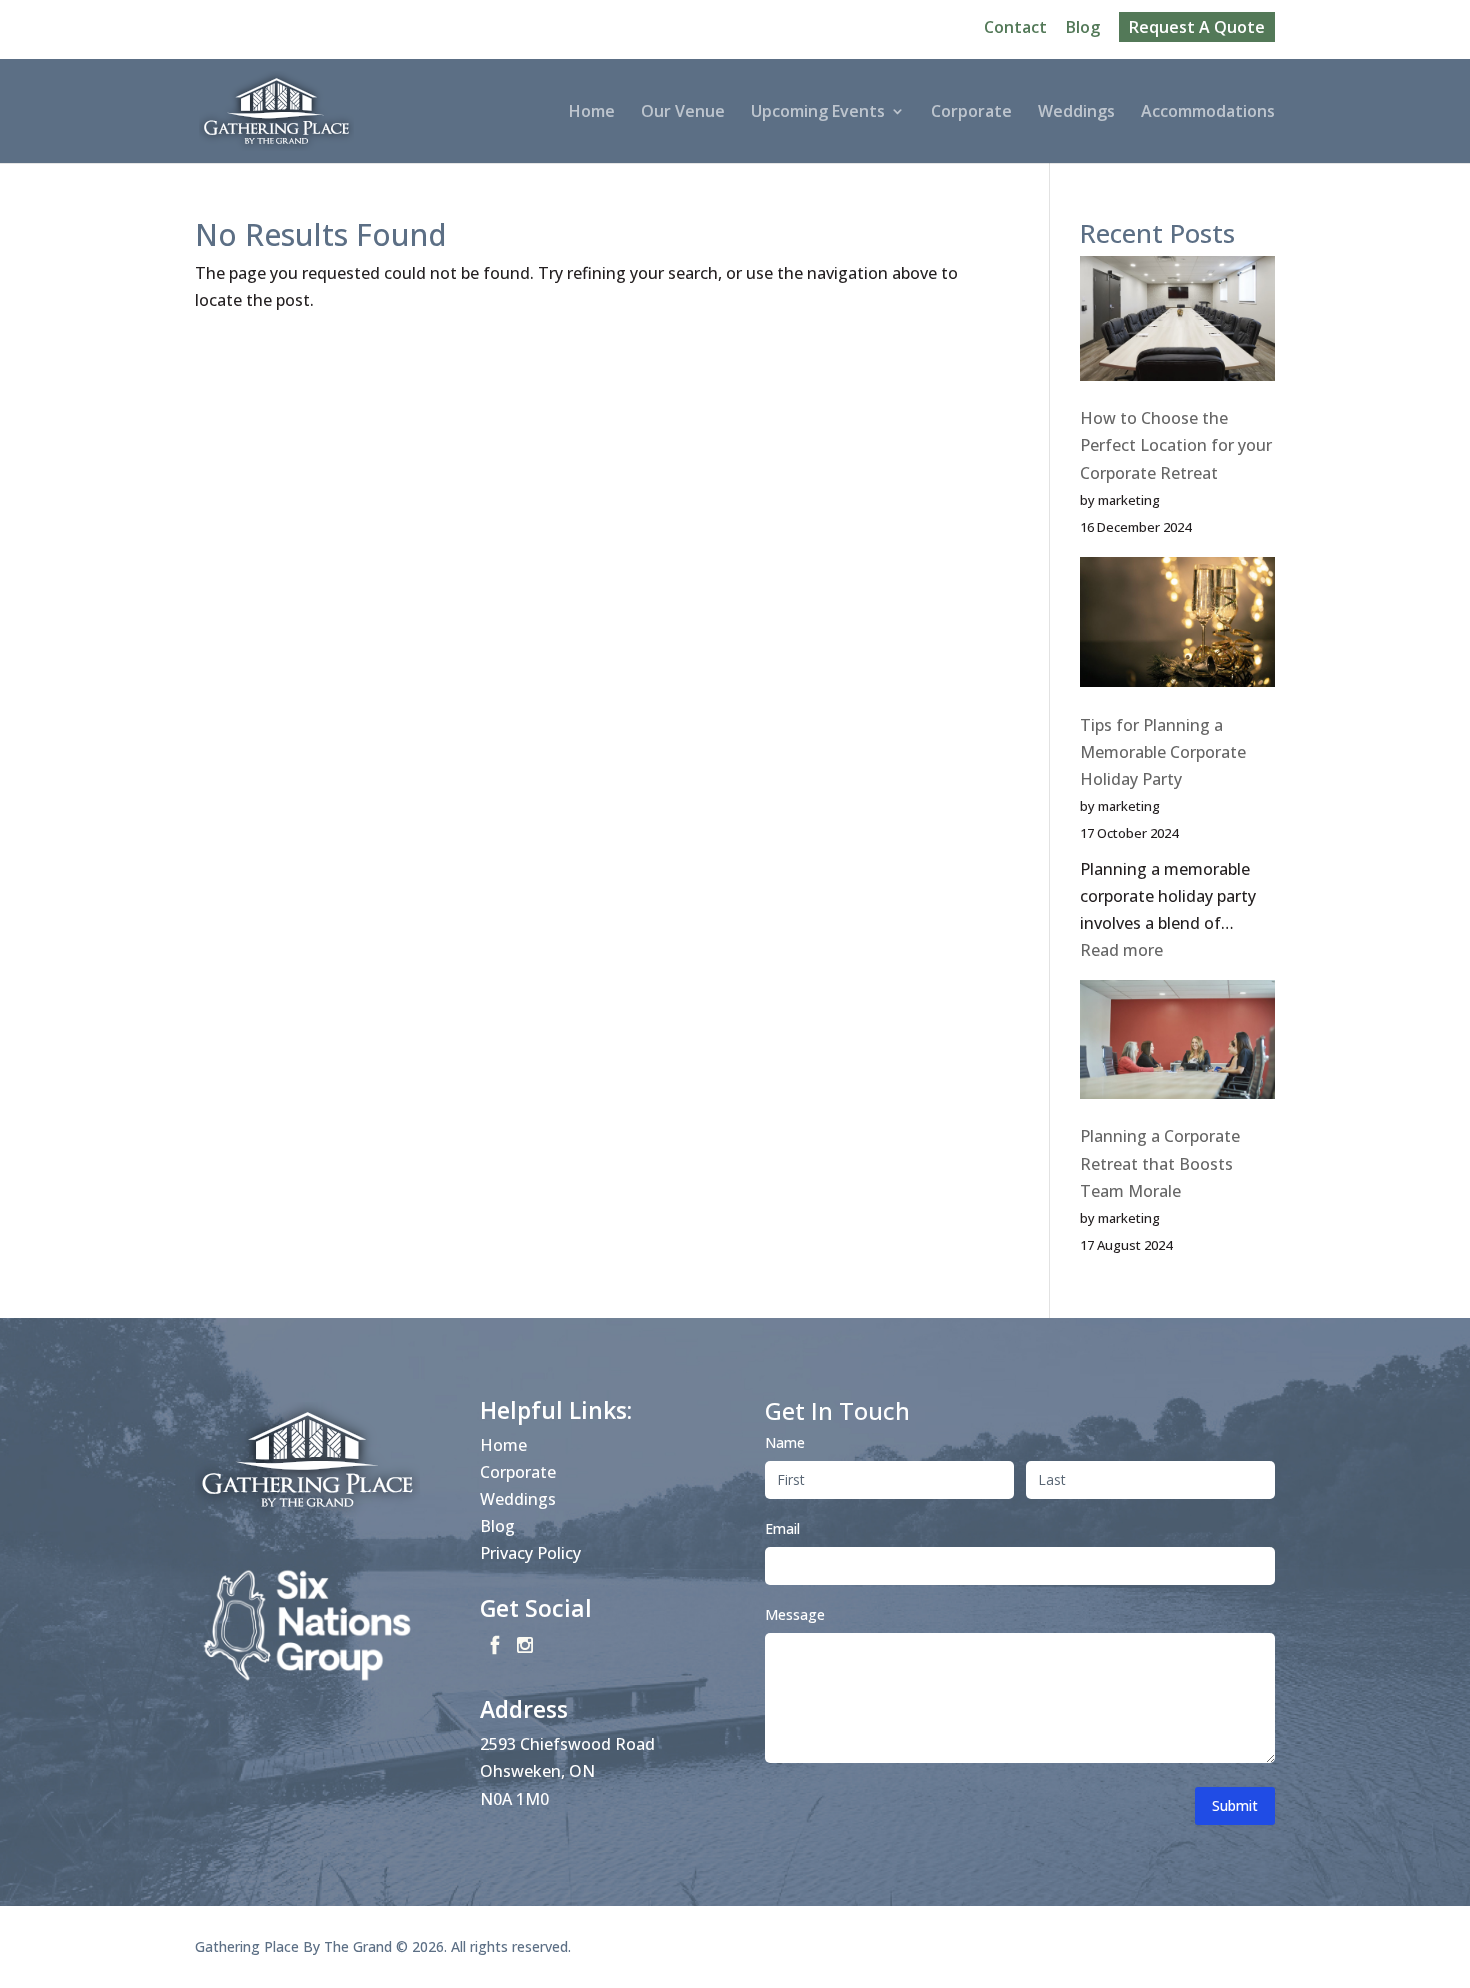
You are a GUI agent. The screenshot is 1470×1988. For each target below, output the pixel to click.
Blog (1083, 28)
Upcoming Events (818, 113)
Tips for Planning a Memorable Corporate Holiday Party (1163, 752)
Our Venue (683, 113)
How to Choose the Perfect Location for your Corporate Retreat (1176, 445)
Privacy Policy (530, 1553)
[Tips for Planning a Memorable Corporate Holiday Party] (1177, 626)
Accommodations (1208, 113)
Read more (1121, 950)
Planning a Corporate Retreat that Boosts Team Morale (1160, 1163)
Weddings (1076, 113)
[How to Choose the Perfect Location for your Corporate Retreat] (1177, 322)
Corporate (971, 113)
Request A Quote (1197, 27)
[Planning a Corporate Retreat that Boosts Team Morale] (1177, 1043)
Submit (1235, 1805)
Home (592, 113)
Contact (1015, 28)
